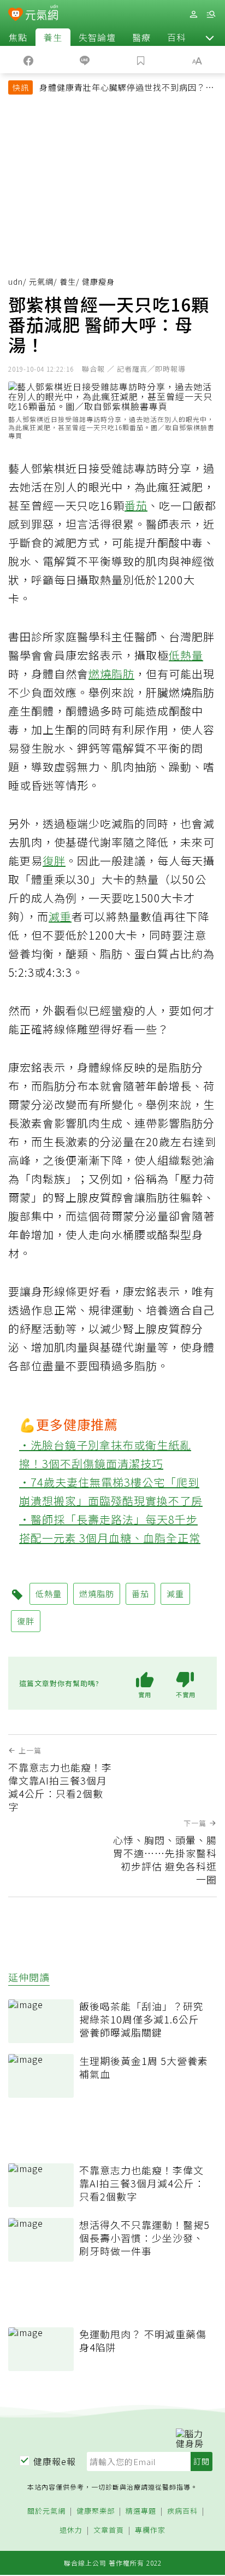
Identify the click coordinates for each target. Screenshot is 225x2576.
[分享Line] (84, 60)
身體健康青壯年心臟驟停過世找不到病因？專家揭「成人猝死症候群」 (127, 89)
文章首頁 (109, 2530)
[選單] (211, 14)
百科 (176, 37)
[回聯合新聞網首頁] (16, 15)
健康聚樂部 (96, 2511)
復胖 (54, 861)
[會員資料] (193, 14)
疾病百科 (182, 2511)
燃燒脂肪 (111, 674)
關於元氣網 (46, 2511)
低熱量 (186, 655)
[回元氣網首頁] (42, 14)
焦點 (18, 37)
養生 (53, 37)
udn (16, 281)
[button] (210, 37)
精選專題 (141, 2511)
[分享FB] (28, 60)
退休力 (71, 2530)
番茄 (136, 505)
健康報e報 (55, 2461)
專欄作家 (150, 2530)
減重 (60, 916)
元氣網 (41, 281)
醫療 (141, 37)
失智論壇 (97, 37)
